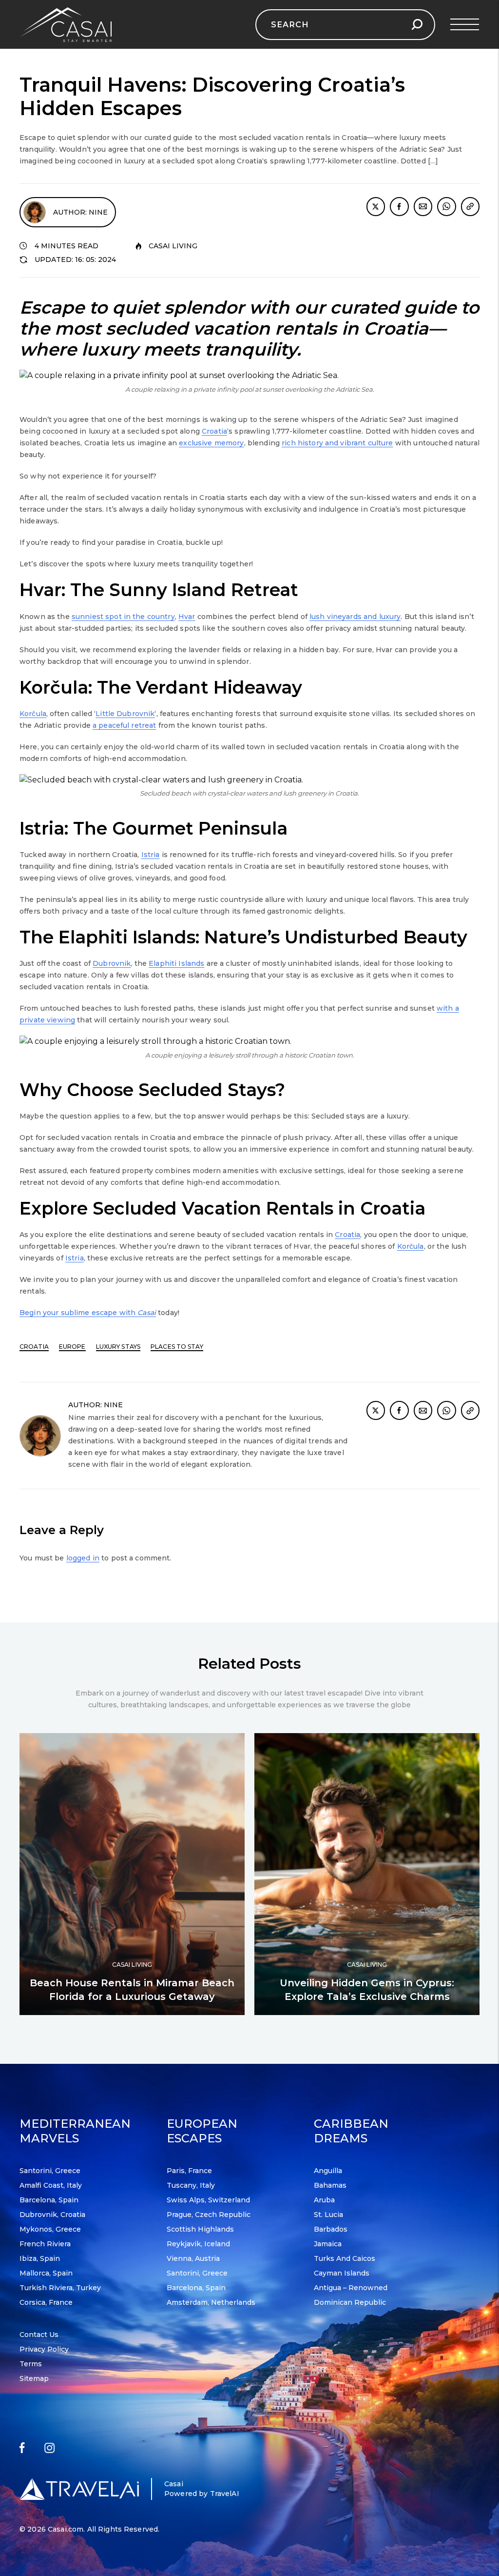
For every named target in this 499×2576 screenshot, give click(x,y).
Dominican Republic (350, 2302)
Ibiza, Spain (40, 2258)
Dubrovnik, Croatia (52, 2215)
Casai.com (66, 2529)
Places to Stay (177, 1347)
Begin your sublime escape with (88, 1313)
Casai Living (173, 246)
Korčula (33, 714)
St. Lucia (328, 2215)
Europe (72, 1347)
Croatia (214, 431)
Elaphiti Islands (176, 963)
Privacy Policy (44, 2349)
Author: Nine (80, 212)
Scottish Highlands (200, 2229)
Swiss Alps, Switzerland (208, 2200)
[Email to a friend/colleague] (423, 207)
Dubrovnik (112, 963)
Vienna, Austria (193, 2258)
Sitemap (34, 2378)
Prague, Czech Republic (209, 2215)
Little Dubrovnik (125, 714)
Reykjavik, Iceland (198, 2244)
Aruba (324, 2200)
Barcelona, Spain (49, 2200)
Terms (31, 2364)
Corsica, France (46, 2302)
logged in (83, 1558)
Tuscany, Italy (191, 2185)
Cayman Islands (342, 2273)
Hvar (187, 617)
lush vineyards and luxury (355, 617)
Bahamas (330, 2185)
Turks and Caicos (345, 2258)
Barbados (331, 2229)
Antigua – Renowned (351, 2288)
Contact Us (39, 2335)
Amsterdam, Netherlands (211, 2302)
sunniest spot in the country (123, 617)
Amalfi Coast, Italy (51, 2185)
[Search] (417, 25)
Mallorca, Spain (46, 2273)
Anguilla (328, 2171)
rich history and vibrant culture (337, 443)
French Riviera (45, 2244)
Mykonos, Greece (50, 2229)
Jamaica (328, 2244)
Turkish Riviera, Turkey (60, 2288)
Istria (151, 855)
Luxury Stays (118, 1347)
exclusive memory (211, 443)
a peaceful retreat (125, 725)
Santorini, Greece (50, 2171)
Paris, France (189, 2171)
